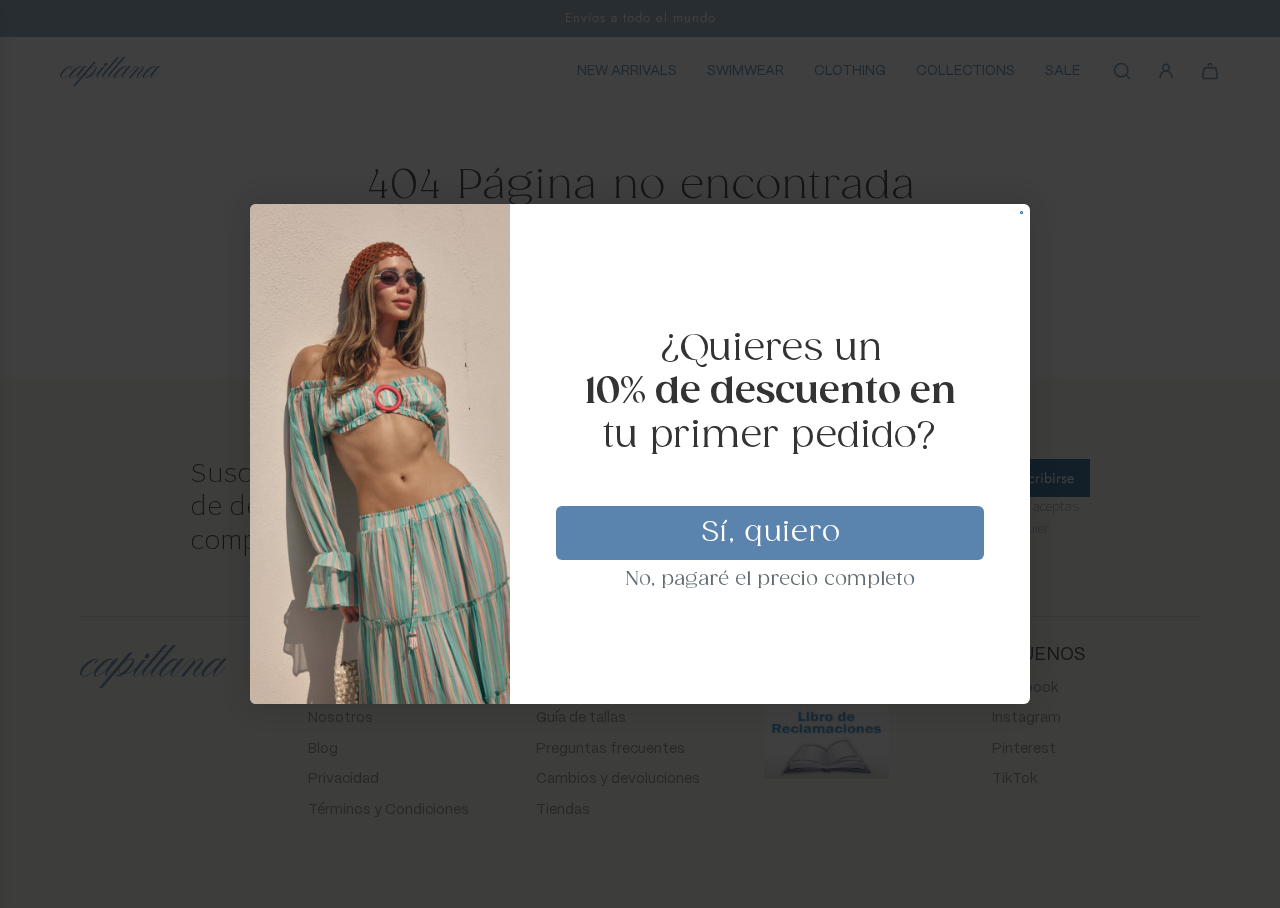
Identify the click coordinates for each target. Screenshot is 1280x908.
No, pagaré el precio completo (770, 580)
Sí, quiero (770, 533)
